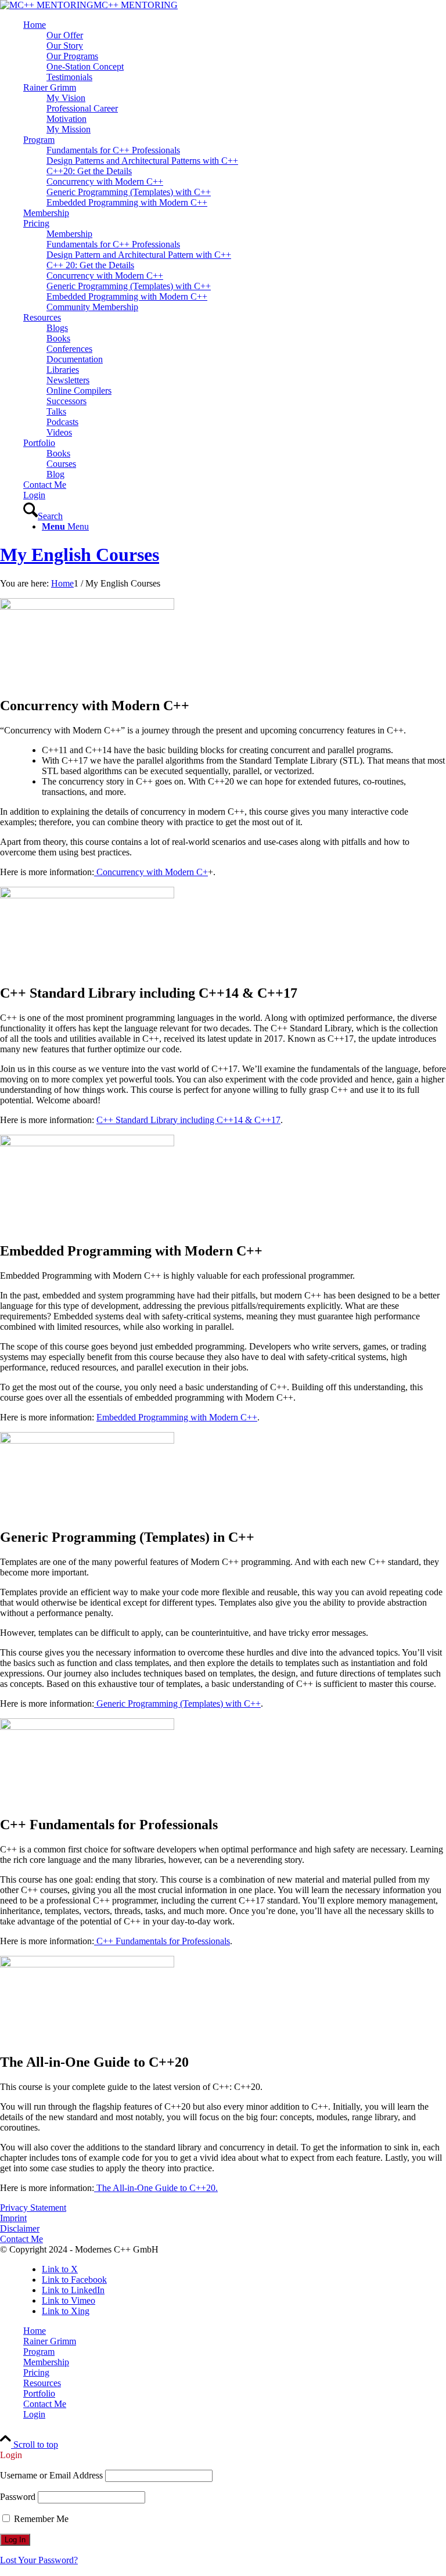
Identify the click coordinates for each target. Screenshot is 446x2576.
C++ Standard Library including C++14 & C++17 (188, 1120)
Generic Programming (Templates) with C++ (177, 1703)
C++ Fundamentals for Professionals (162, 1941)
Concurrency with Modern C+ (151, 872)
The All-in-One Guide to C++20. (156, 2188)
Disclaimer (20, 2228)
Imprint (13, 2218)
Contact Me (21, 2239)
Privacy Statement (33, 2208)
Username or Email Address (51, 2475)
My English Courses (80, 555)
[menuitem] (235, 51)
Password (18, 2497)
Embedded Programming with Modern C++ (177, 1417)
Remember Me (40, 2519)
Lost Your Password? (39, 2560)
